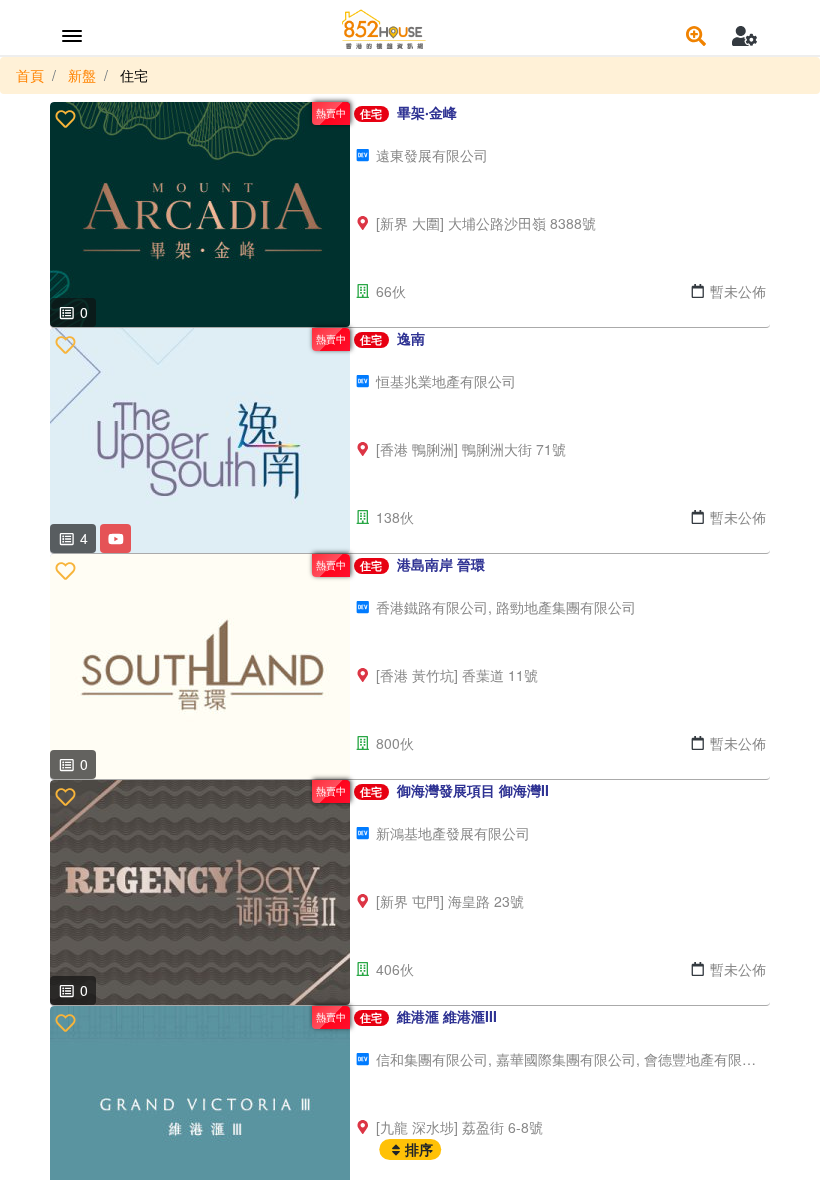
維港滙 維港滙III (447, 1016)
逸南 (411, 338)
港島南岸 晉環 (441, 564)
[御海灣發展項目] (200, 892)
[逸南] (200, 440)
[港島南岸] (200, 666)
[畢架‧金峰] (200, 214)
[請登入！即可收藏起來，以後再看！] (65, 118)
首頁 (30, 75)
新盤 (82, 75)
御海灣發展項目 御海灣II (473, 790)
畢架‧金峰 (427, 112)
